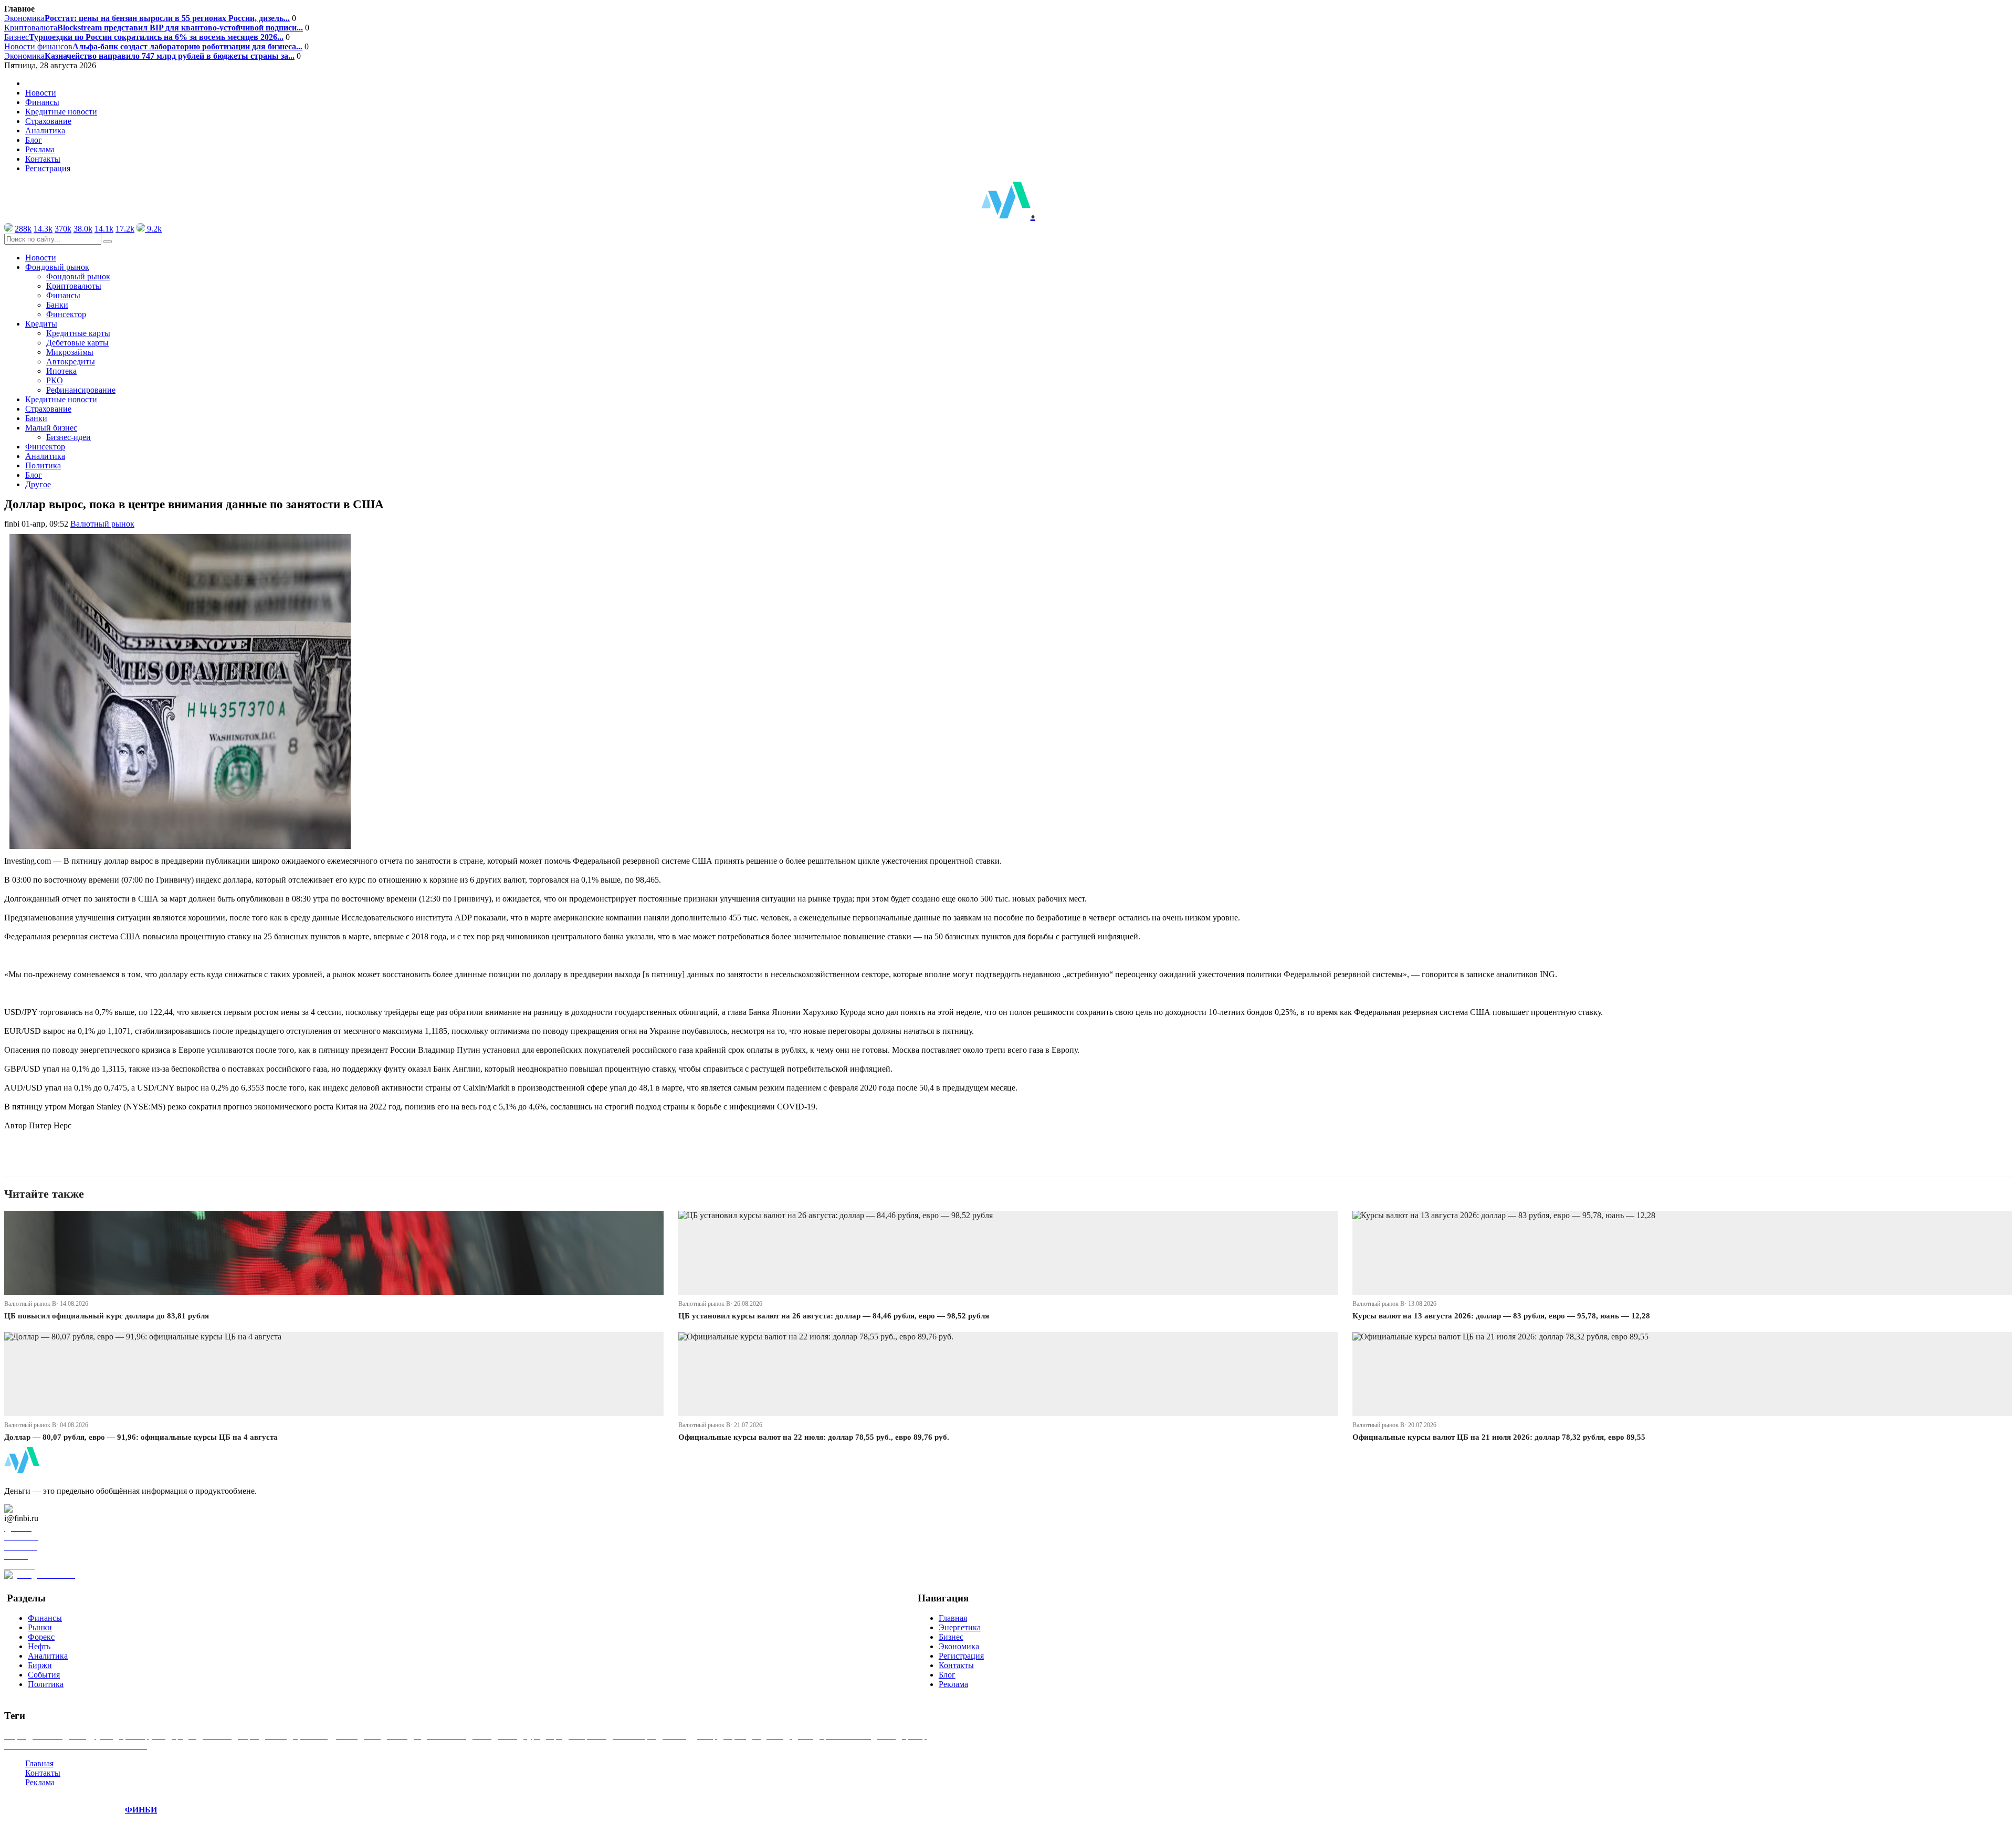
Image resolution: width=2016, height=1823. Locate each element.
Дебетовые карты (77, 343)
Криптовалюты (74, 286)
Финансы (42, 102)
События (44, 1675)
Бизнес (144, 37)
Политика (43, 465)
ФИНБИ (141, 1810)
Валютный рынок (102, 524)
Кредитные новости (61, 112)
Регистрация (48, 168)
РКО (55, 380)
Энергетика (960, 1627)
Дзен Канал (38, 1509)
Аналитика (45, 130)
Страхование (48, 121)
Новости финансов (153, 46)
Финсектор (66, 314)
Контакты (43, 159)
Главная (953, 1618)
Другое (38, 484)
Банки (57, 305)
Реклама (40, 149)
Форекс (41, 1637)
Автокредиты (71, 362)
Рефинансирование (81, 390)
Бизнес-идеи (69, 437)
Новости (41, 93)
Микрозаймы (70, 352)
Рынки (40, 1627)
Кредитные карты (78, 333)
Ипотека (61, 371)
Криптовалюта (154, 28)
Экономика (147, 18)
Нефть (39, 1646)
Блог (34, 140)
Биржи (40, 1665)
